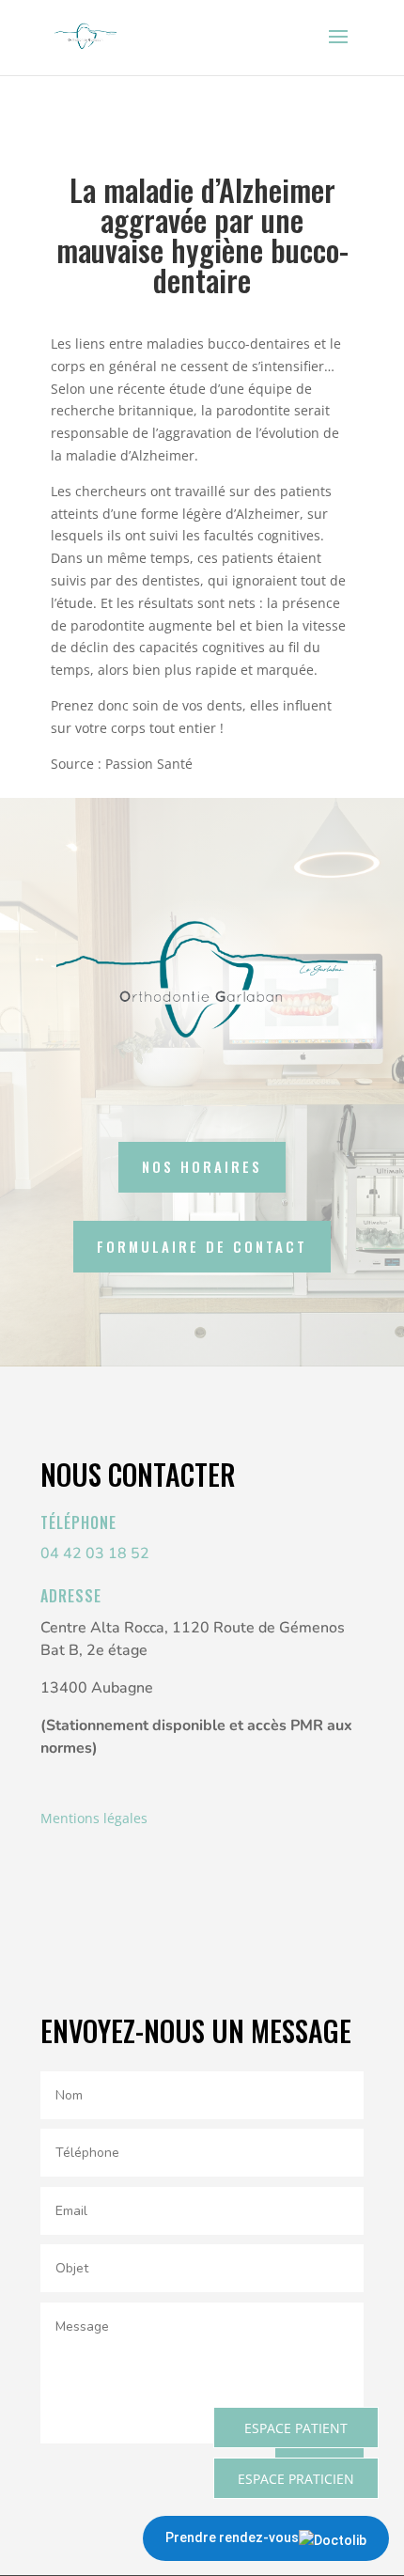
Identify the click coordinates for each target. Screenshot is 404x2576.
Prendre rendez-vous (232, 2537)
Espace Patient (296, 2428)
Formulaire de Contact (202, 1246)
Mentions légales (94, 1818)
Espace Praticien (296, 2479)
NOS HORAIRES (202, 1166)
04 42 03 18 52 (95, 1553)
